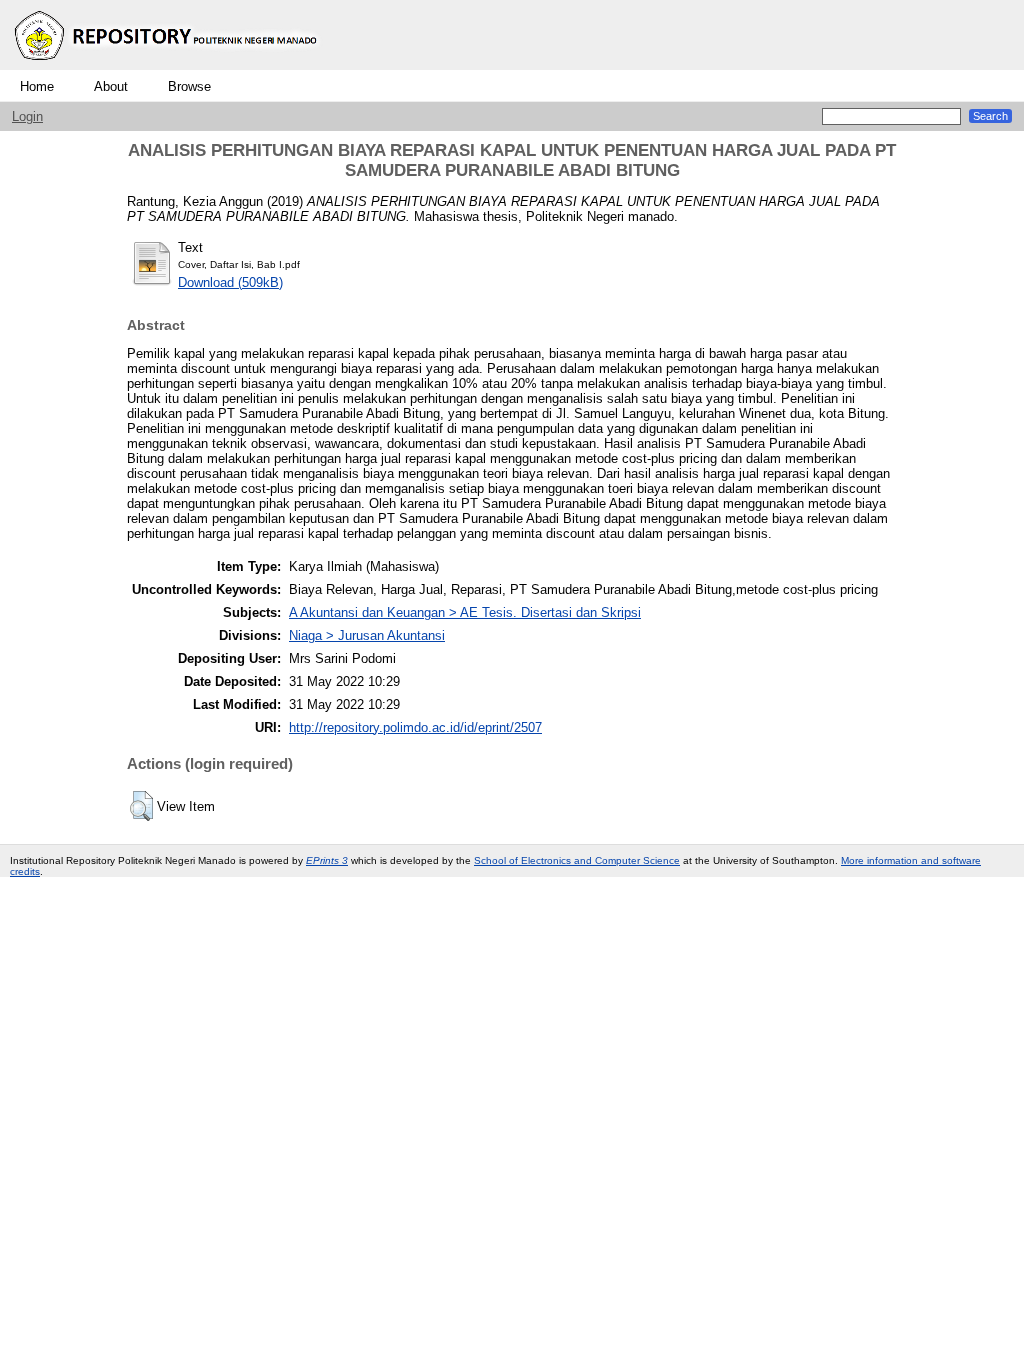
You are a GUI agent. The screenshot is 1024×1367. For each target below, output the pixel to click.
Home (37, 86)
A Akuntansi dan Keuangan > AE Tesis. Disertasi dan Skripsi (465, 612)
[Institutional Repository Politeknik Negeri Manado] (168, 65)
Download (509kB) (230, 282)
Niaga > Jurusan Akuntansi (367, 635)
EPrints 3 (327, 860)
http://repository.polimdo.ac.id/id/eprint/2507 (415, 727)
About (111, 86)
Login (27, 116)
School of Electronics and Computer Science (577, 860)
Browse (189, 86)
